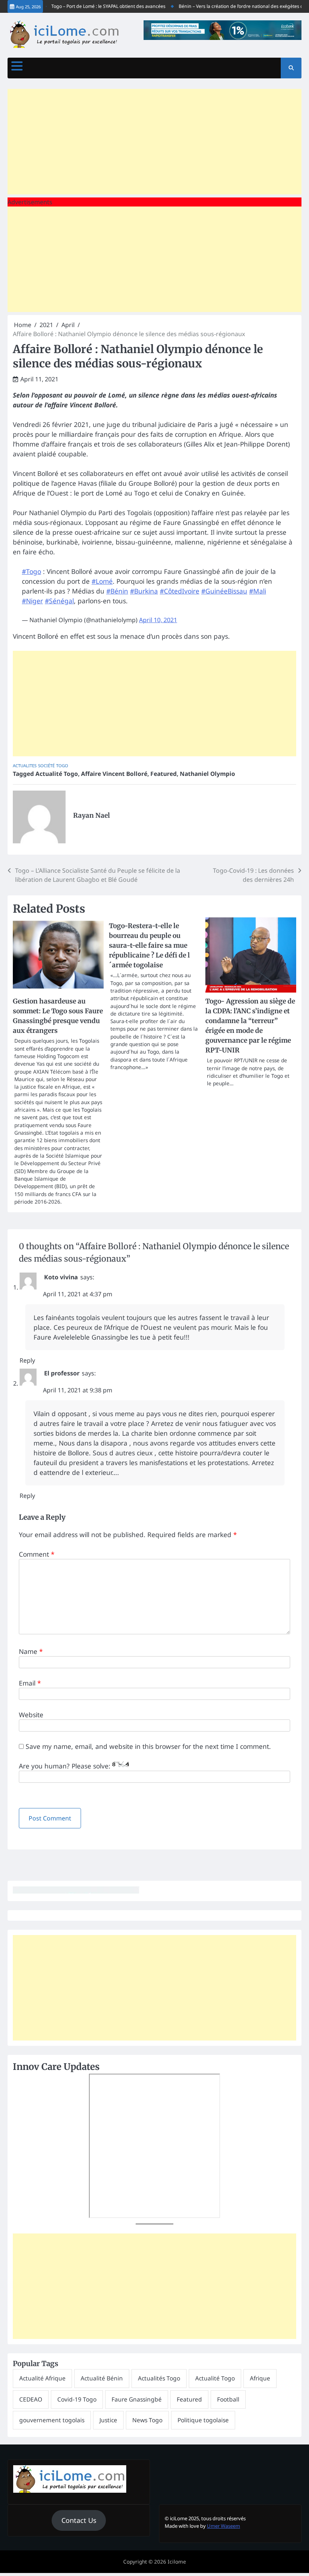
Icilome (177, 2562)
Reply (27, 1360)
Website (31, 1715)
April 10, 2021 (158, 620)
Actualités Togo (159, 2378)
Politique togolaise (203, 2420)
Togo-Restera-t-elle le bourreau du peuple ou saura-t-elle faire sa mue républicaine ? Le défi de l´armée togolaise (149, 945)
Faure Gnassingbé (137, 2399)
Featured (164, 774)
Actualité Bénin (102, 2378)
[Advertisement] (154, 142)
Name (31, 1651)
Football (228, 2399)
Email (30, 1683)
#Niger (32, 601)
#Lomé (102, 581)
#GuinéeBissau (224, 591)
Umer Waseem (223, 2526)
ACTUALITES (25, 766)
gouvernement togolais (52, 2420)
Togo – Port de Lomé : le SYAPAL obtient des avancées (92, 6)
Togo (62, 766)
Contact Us (79, 2520)
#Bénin (117, 591)
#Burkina (144, 591)
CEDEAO (31, 2399)
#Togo (31, 571)
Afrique (260, 2378)
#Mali (258, 591)
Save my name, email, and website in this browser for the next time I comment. (148, 1746)
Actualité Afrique (42, 2378)
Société (46, 766)
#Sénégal (59, 601)
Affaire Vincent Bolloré (114, 774)
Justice (108, 2420)
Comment (37, 1554)
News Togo (147, 2420)
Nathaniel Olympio (207, 774)
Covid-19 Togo (77, 2399)
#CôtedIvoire (180, 591)
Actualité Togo (57, 774)
